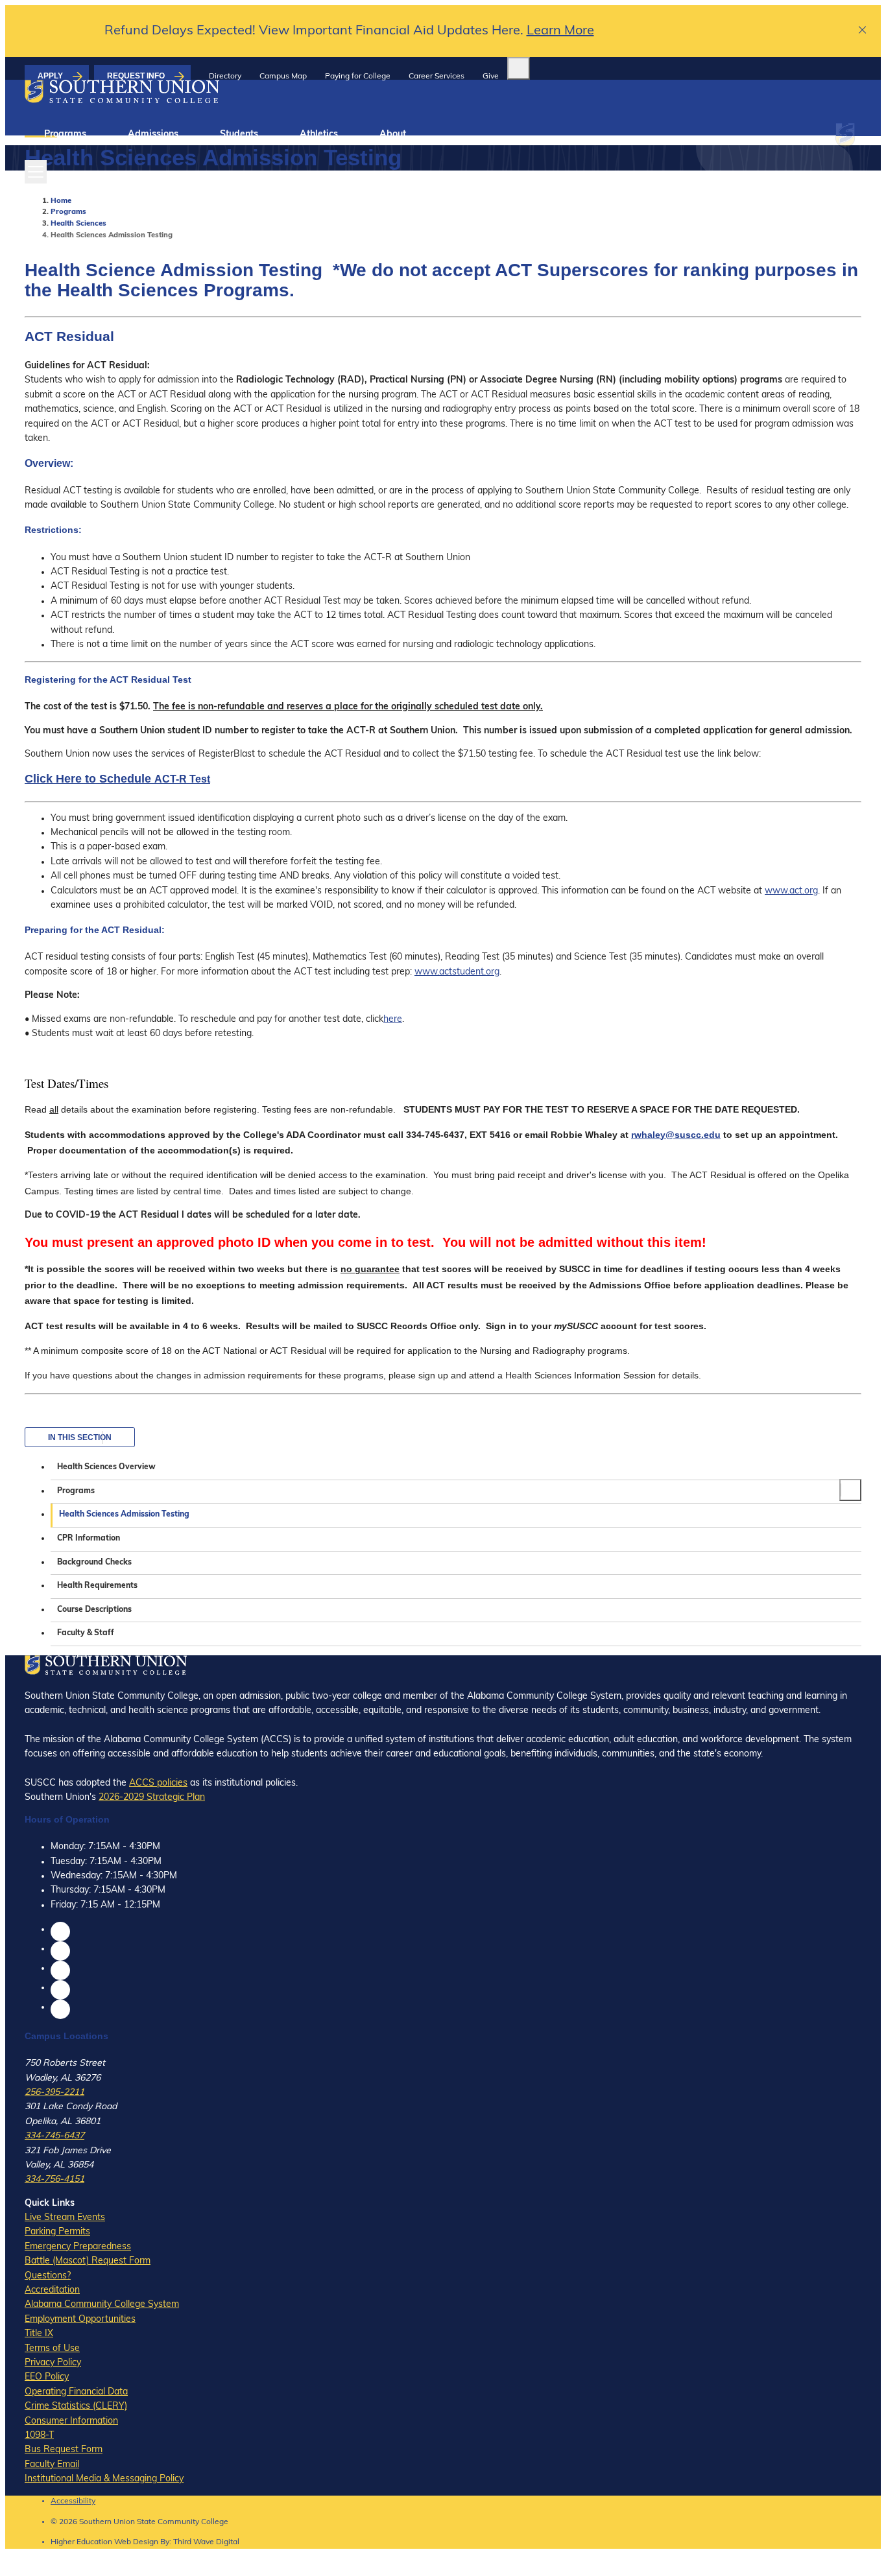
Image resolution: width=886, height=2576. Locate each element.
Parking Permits (57, 2232)
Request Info (136, 76)
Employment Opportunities (80, 2320)
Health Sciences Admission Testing (124, 1515)
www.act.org (791, 891)
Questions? (48, 2276)
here (393, 1020)
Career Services (437, 77)
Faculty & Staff (86, 1633)
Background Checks (94, 1563)
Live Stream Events (65, 2218)
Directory (225, 77)
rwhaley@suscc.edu (676, 1135)
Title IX (39, 2334)
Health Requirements (97, 1586)
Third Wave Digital (206, 2542)
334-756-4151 (54, 2180)
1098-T (39, 2436)
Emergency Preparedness (78, 2247)
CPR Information (89, 1539)
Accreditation (52, 2290)
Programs (65, 135)
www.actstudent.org (457, 972)
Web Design (136, 2542)
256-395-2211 (54, 2093)
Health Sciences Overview (106, 1467)
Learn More (560, 31)
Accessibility (73, 2501)
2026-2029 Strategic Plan (152, 1798)
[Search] (519, 68)
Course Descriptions (94, 1610)
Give (491, 77)
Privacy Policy (53, 2363)
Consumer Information (71, 2421)
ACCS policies (158, 1783)
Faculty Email (52, 2465)
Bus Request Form (64, 2450)
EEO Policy (47, 2377)
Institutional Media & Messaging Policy (104, 2479)
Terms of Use (52, 2349)
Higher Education (81, 2542)
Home (61, 201)
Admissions (153, 135)
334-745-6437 (54, 2136)
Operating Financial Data (76, 2392)
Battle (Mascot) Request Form (88, 2261)
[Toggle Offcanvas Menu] (36, 172)
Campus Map (283, 77)
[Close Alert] (863, 31)
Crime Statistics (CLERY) (76, 2406)
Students (239, 135)
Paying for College (358, 77)
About (393, 135)
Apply (50, 76)
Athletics (319, 135)
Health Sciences (78, 224)
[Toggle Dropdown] (850, 1490)
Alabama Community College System (102, 2305)
